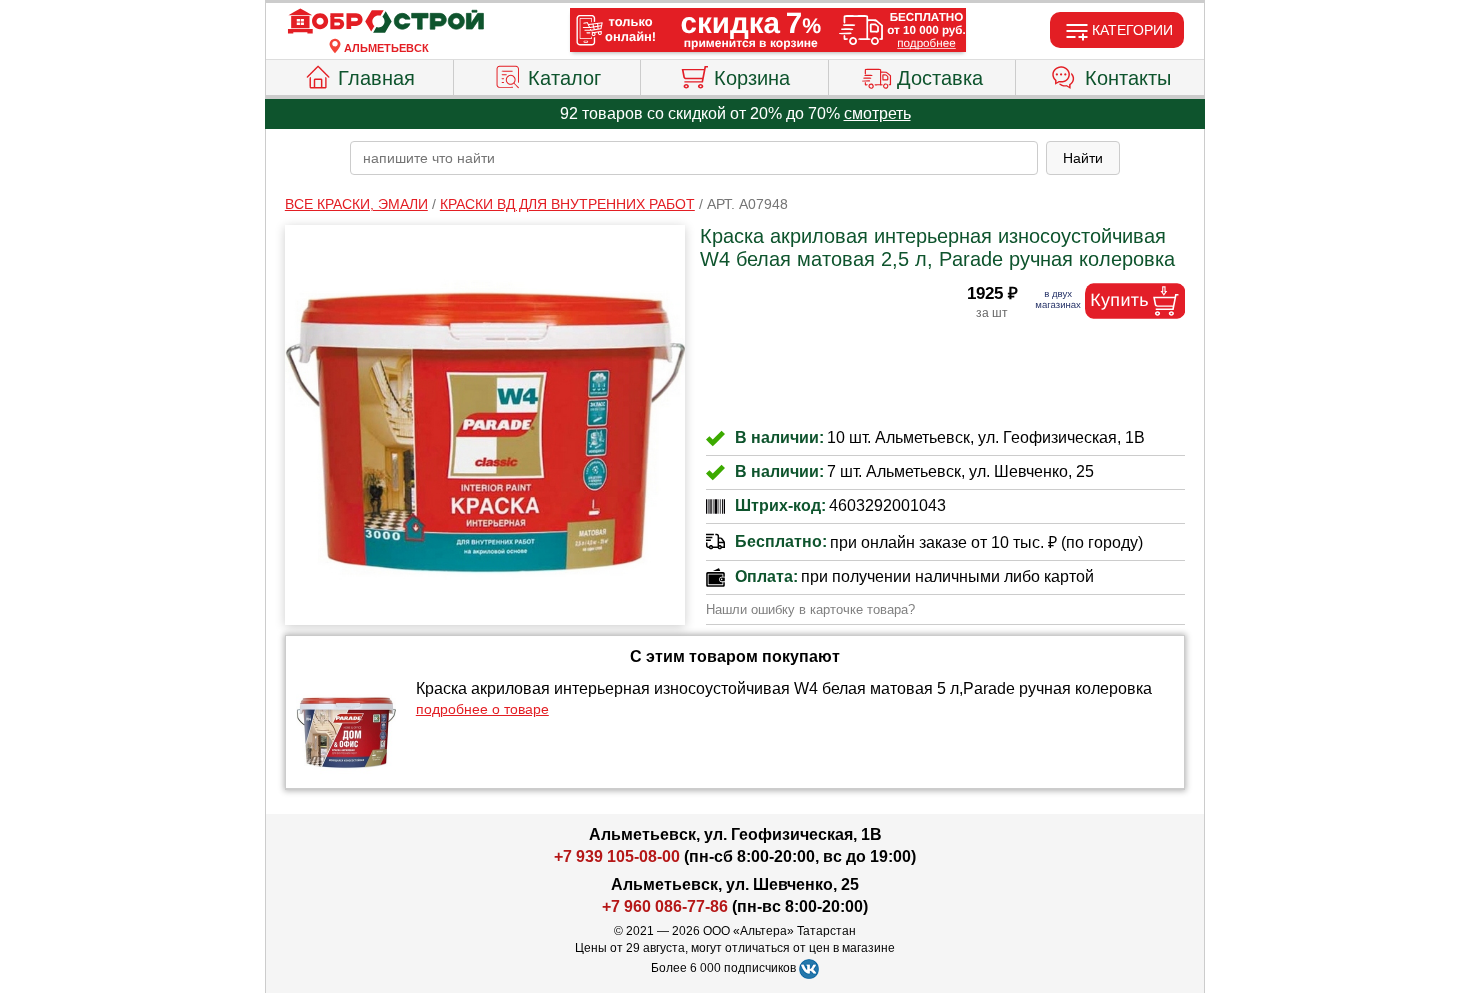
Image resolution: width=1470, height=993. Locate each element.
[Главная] (386, 22)
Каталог (564, 78)
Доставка (940, 78)
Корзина (752, 78)
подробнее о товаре (482, 709)
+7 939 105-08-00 (617, 856)
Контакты (1128, 78)
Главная (376, 78)
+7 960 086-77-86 (665, 906)
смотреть (877, 113)
